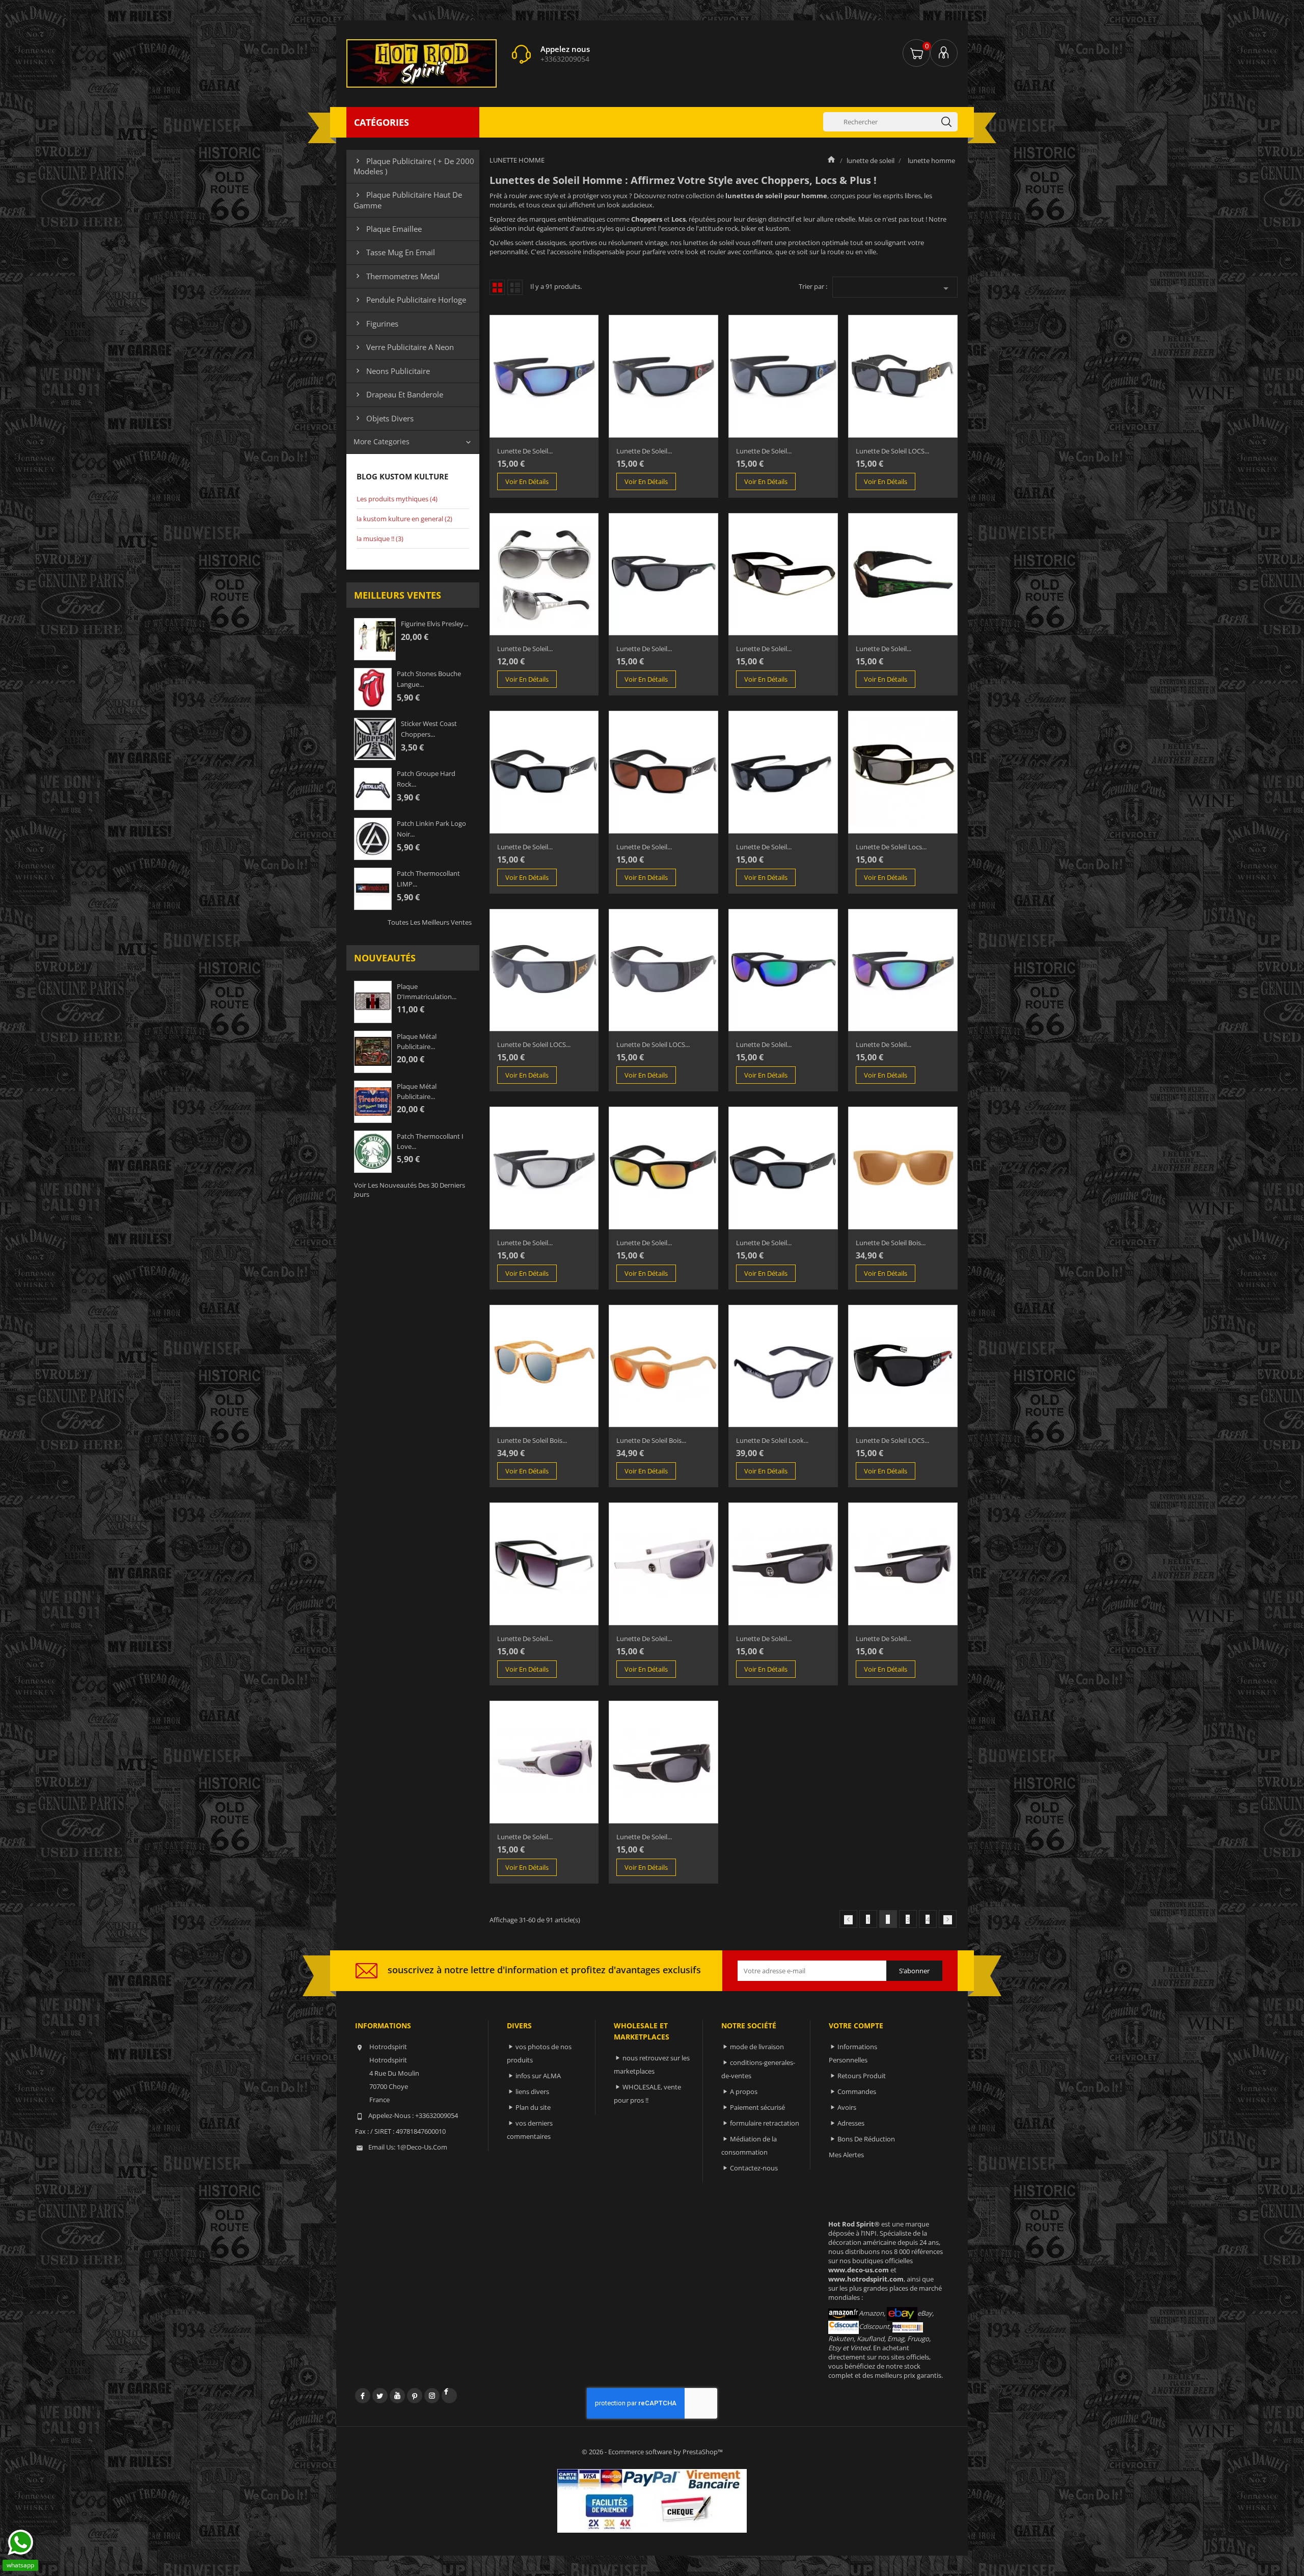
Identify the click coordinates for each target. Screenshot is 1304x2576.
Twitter (380, 2396)
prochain (948, 1920)
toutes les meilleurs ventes (430, 922)
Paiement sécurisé (757, 2107)
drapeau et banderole (398, 394)
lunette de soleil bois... (891, 1243)
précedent (848, 1920)
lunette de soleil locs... (891, 847)
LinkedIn (449, 2396)
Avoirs (847, 2107)
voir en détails (527, 481)
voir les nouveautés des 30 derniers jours (410, 1190)
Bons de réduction (866, 2139)
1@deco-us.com (422, 2147)
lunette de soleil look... (772, 1440)
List (515, 287)
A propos (744, 2091)
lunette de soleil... (525, 451)
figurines (376, 324)
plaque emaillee (388, 229)
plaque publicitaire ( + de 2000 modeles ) (414, 166)
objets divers (384, 418)
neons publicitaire (392, 371)
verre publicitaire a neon (404, 347)
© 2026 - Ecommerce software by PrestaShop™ (652, 2452)
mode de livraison (757, 2047)
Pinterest (415, 2396)
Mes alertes (846, 2155)
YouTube (397, 2396)
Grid (497, 287)
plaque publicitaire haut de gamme (408, 200)
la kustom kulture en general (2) (404, 519)
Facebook (363, 2396)
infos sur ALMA (538, 2076)
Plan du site (533, 2107)
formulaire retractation (765, 2123)
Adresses (851, 2123)
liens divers (532, 2091)
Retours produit (862, 2076)
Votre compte (856, 2025)
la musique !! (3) (380, 539)
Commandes (857, 2091)
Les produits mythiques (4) (397, 499)
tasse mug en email (394, 252)
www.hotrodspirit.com (866, 2279)
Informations (383, 2025)
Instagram (432, 2396)
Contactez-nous (754, 2168)
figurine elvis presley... (434, 624)
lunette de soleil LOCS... (892, 451)
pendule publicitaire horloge (410, 300)
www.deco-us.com (859, 2270)
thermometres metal (397, 276)
